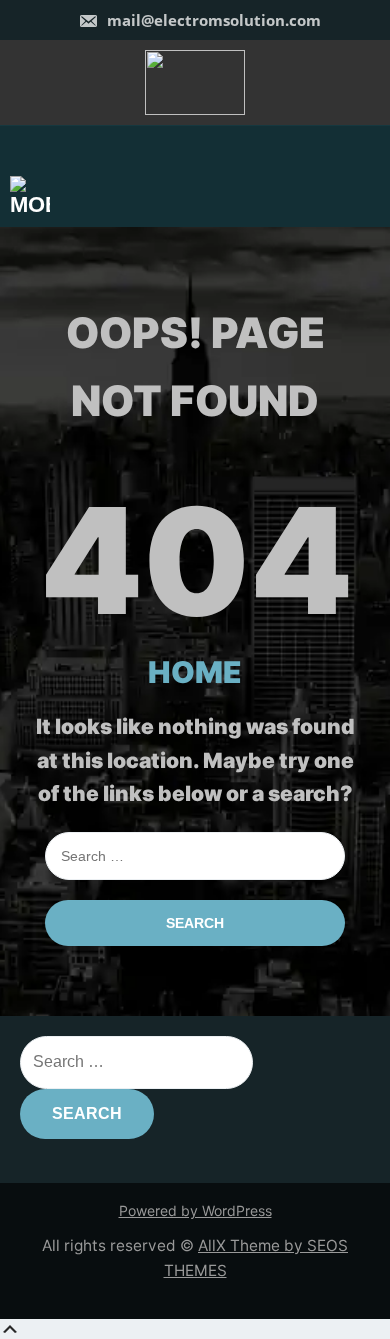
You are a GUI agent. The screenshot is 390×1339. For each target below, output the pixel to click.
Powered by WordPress (195, 1210)
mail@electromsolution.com (212, 20)
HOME (195, 672)
